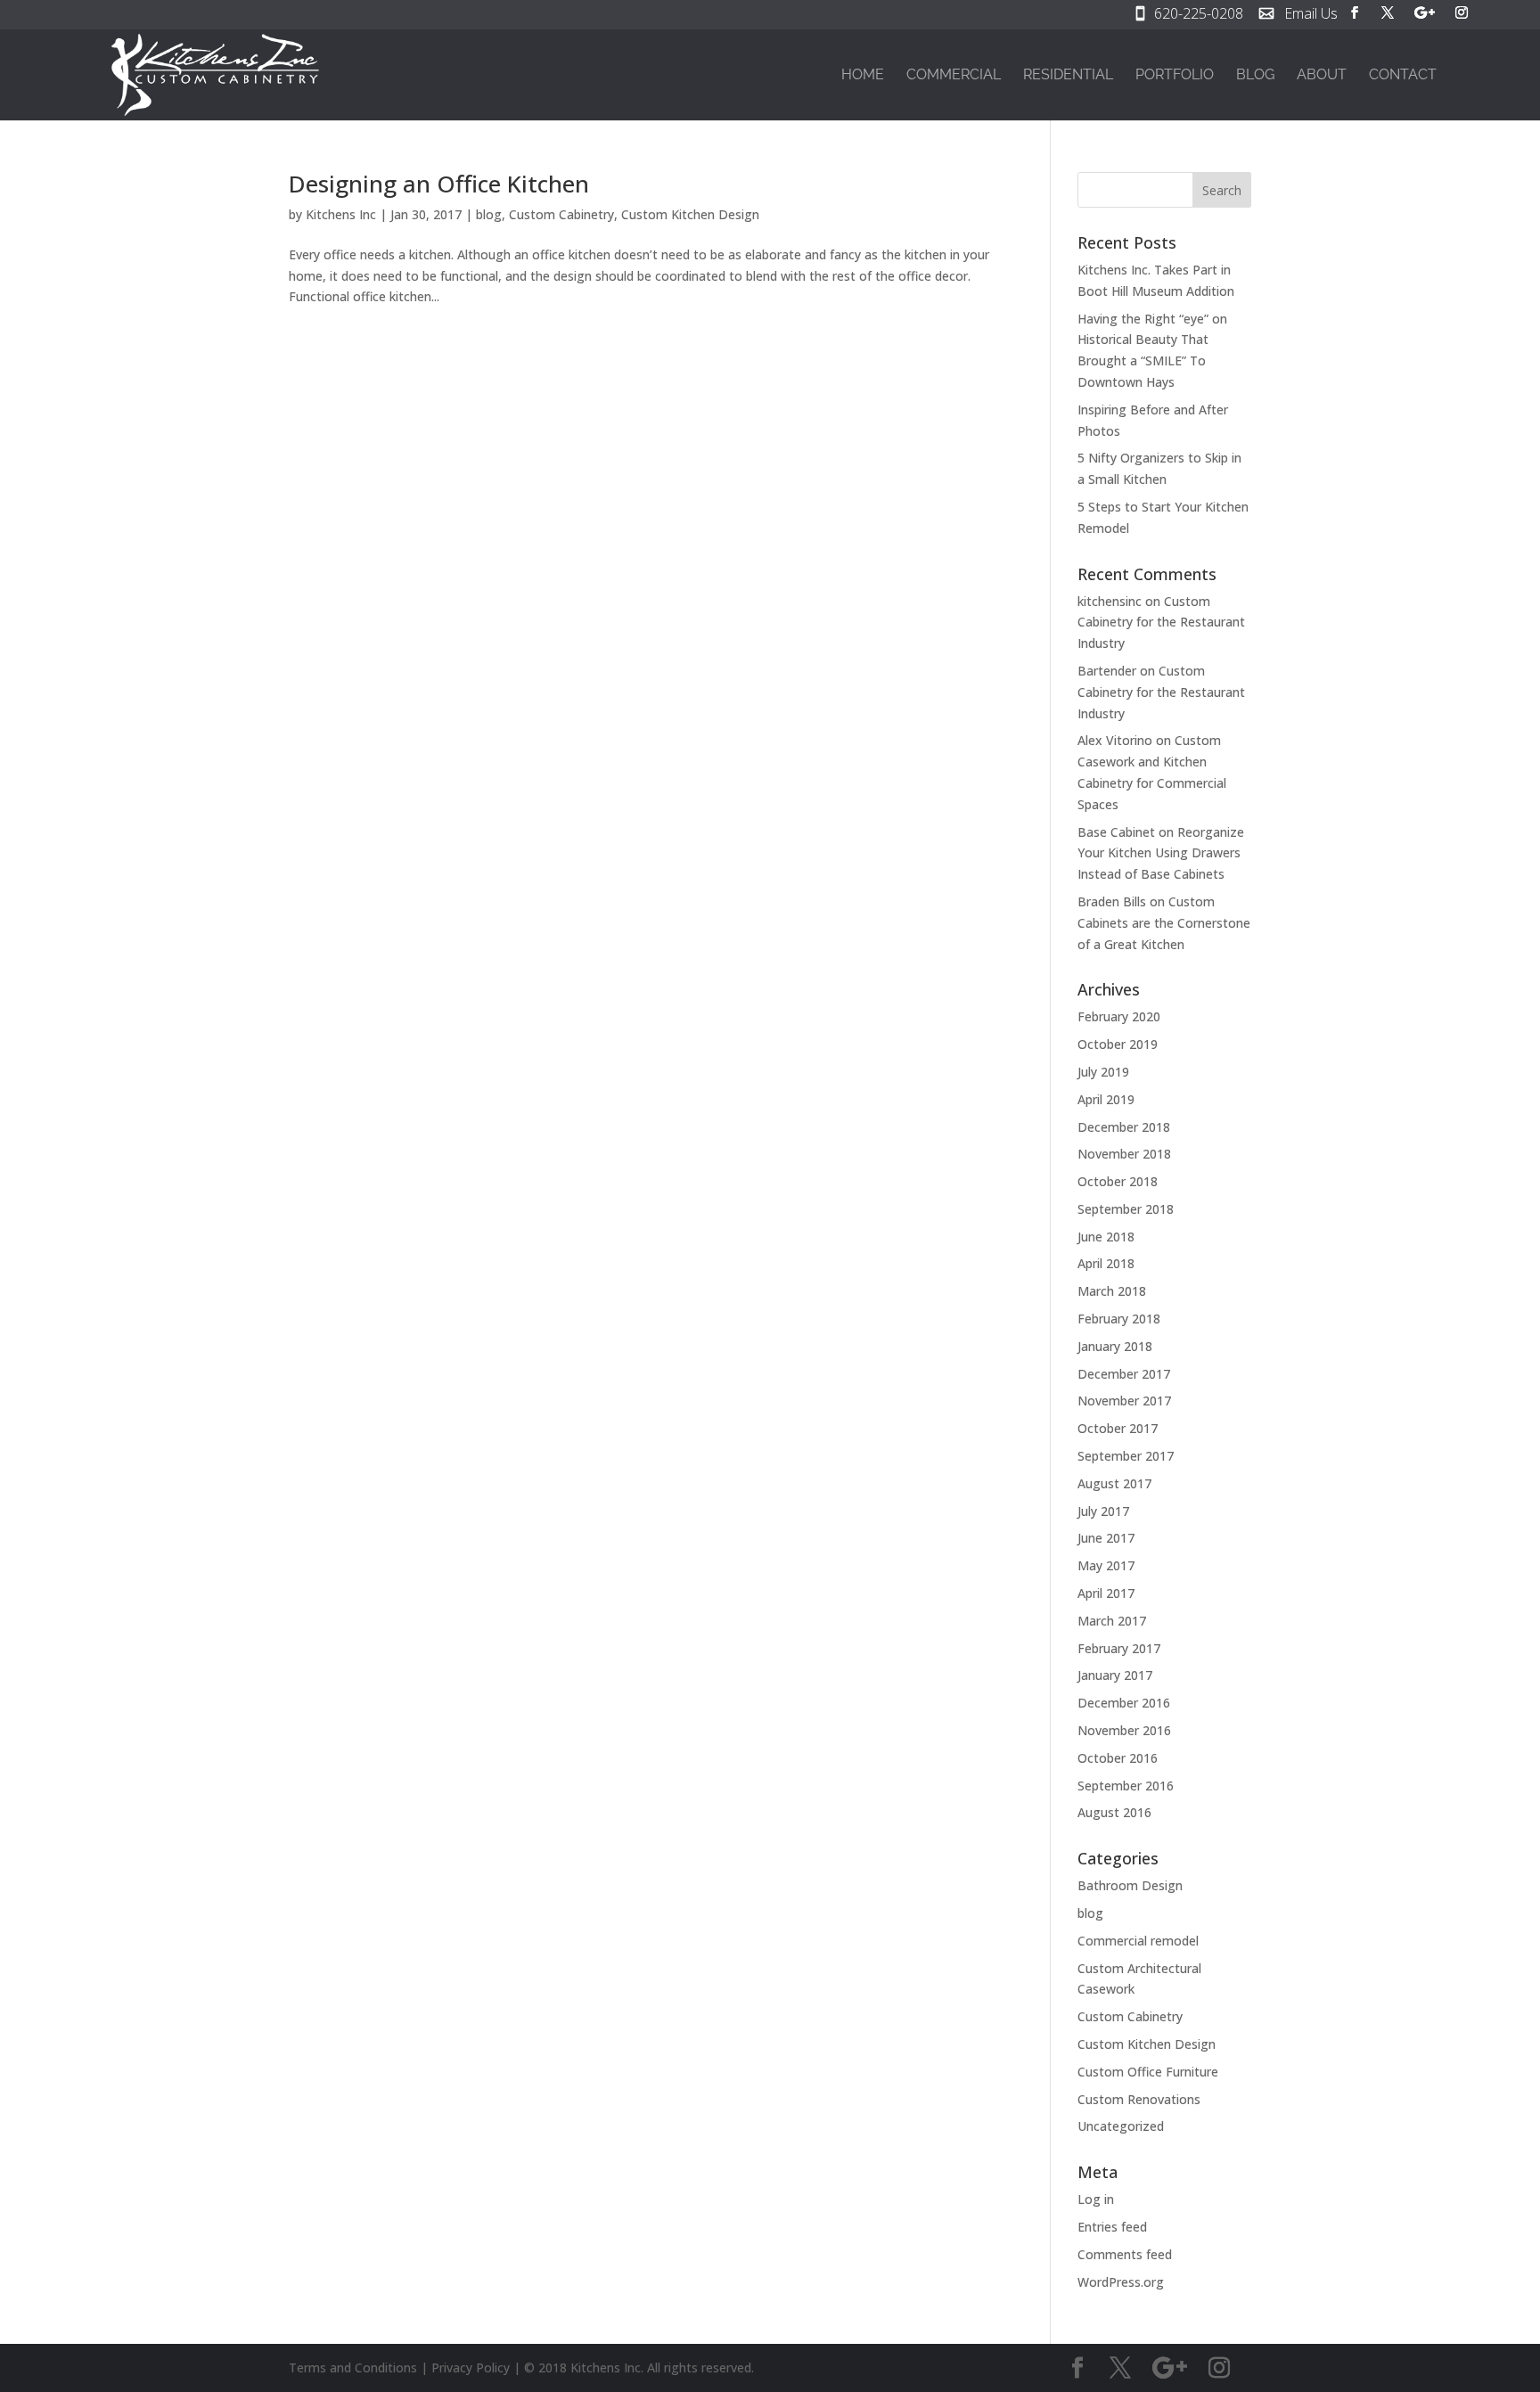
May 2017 (1106, 1565)
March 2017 (1112, 1621)
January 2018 (1115, 1346)
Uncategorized (1121, 2126)
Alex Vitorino (1115, 740)
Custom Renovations (1139, 2099)
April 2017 (1106, 1593)
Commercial (954, 76)
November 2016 (1124, 1730)
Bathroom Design (1130, 1885)
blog (489, 214)
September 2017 (1126, 1456)
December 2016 (1124, 1703)
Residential (1068, 76)
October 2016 (1118, 1758)
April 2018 (1106, 1263)
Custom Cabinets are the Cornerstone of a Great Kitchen (1164, 923)
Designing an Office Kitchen (439, 184)
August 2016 (1114, 1812)
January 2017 (1115, 1675)
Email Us (1311, 16)
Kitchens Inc (341, 214)
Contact (1403, 76)
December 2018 (1124, 1127)
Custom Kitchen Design (690, 214)
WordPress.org (1121, 2282)
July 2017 (1103, 1511)
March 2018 (1112, 1291)
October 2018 (1118, 1181)
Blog (1255, 76)
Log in (1096, 2199)
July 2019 (1103, 1072)
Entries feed (1112, 2227)
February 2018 (1119, 1319)
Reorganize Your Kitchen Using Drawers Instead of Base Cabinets (1161, 853)
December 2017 (1124, 1374)
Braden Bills (1112, 901)
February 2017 (1119, 1648)
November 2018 (1124, 1154)
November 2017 (1124, 1401)
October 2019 (1118, 1044)
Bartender (1107, 671)
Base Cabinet (1116, 832)
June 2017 (1106, 1538)
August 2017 (1114, 1483)
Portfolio (1175, 76)
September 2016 (1126, 1786)
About (1322, 76)
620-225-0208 (1199, 16)
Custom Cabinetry (561, 214)
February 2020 (1119, 1016)
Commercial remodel (1138, 1941)
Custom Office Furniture (1148, 2072)
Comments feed (1125, 2254)
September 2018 (1126, 1209)
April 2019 (1106, 1099)
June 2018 (1106, 1237)
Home (863, 76)
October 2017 (1118, 1428)
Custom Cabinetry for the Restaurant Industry (1161, 623)
